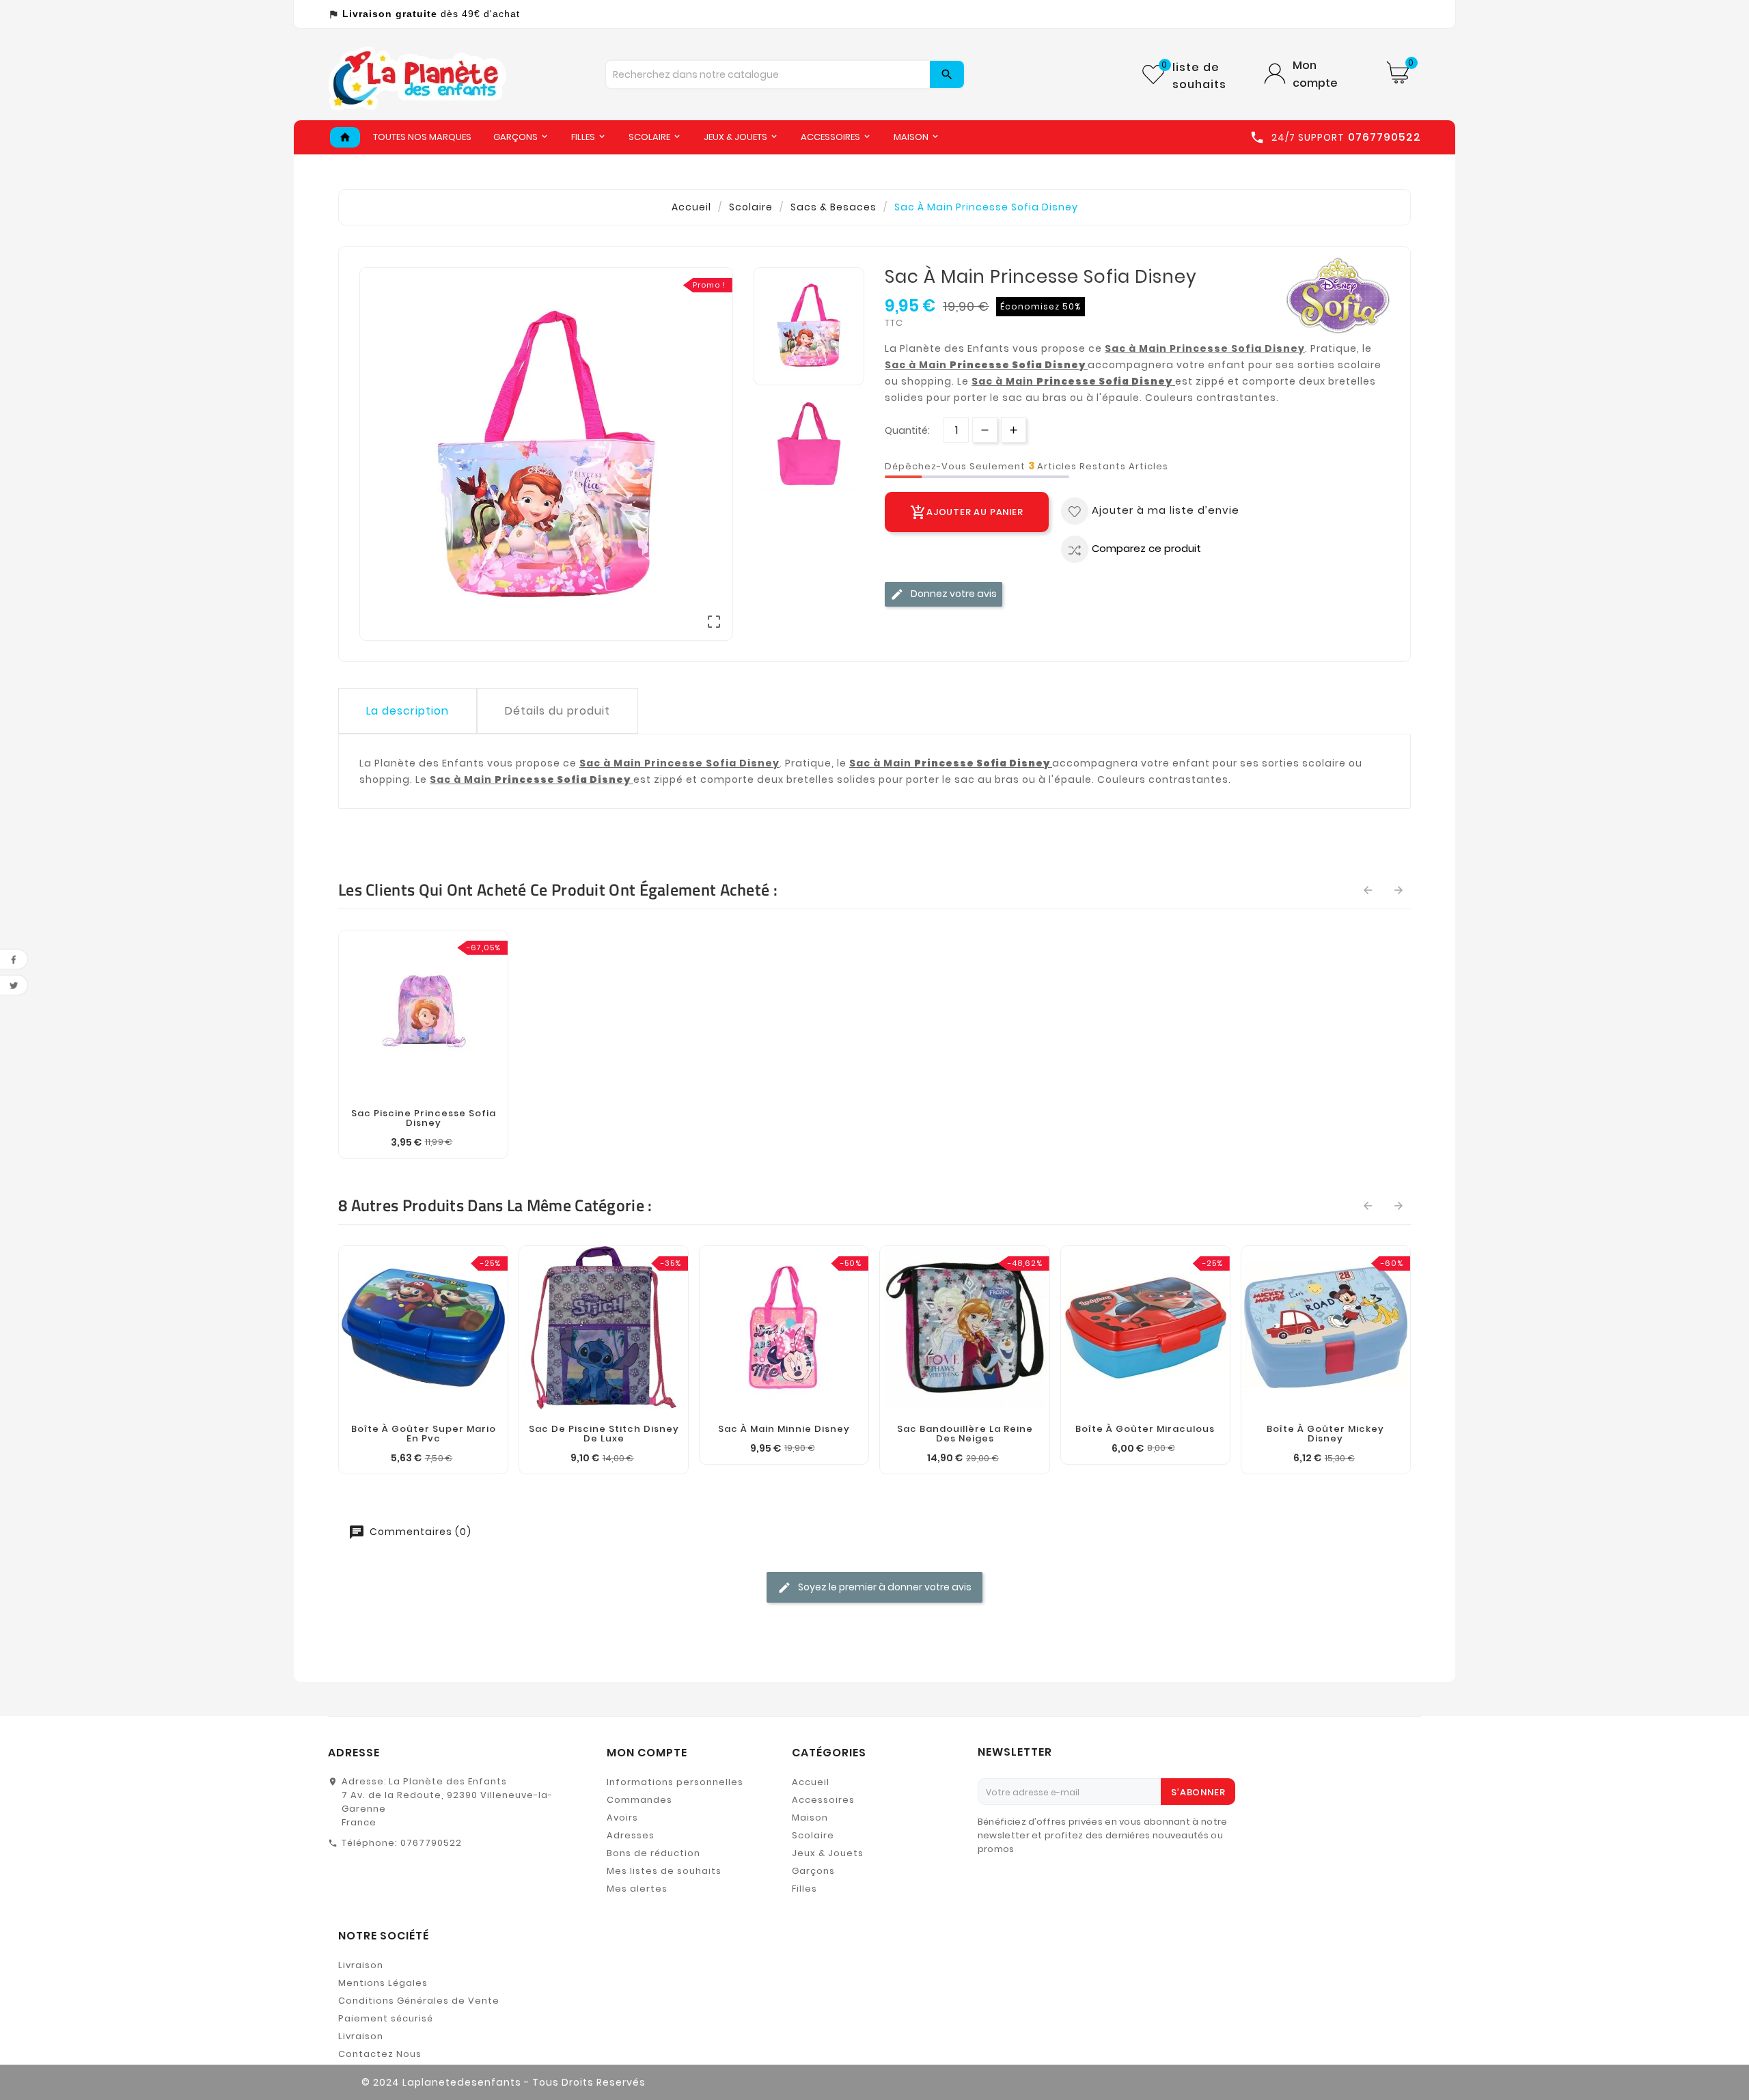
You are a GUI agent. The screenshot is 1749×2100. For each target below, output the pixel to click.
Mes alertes (637, 1889)
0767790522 (431, 1843)
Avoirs (622, 1818)
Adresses (631, 1835)
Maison (810, 1818)
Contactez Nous (380, 2054)
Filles (804, 1889)
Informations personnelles (675, 1782)
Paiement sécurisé (386, 2018)
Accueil (811, 1782)
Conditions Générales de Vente (419, 2001)
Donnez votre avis (953, 593)
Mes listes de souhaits (664, 1871)
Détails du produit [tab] (557, 711)
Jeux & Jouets (828, 1853)
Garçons (813, 1871)
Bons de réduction (653, 1853)
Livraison (361, 1965)
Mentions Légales (383, 1983)
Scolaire (813, 1835)
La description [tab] (408, 711)
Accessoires (823, 1800)
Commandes (639, 1800)
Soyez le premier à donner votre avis (884, 1587)
